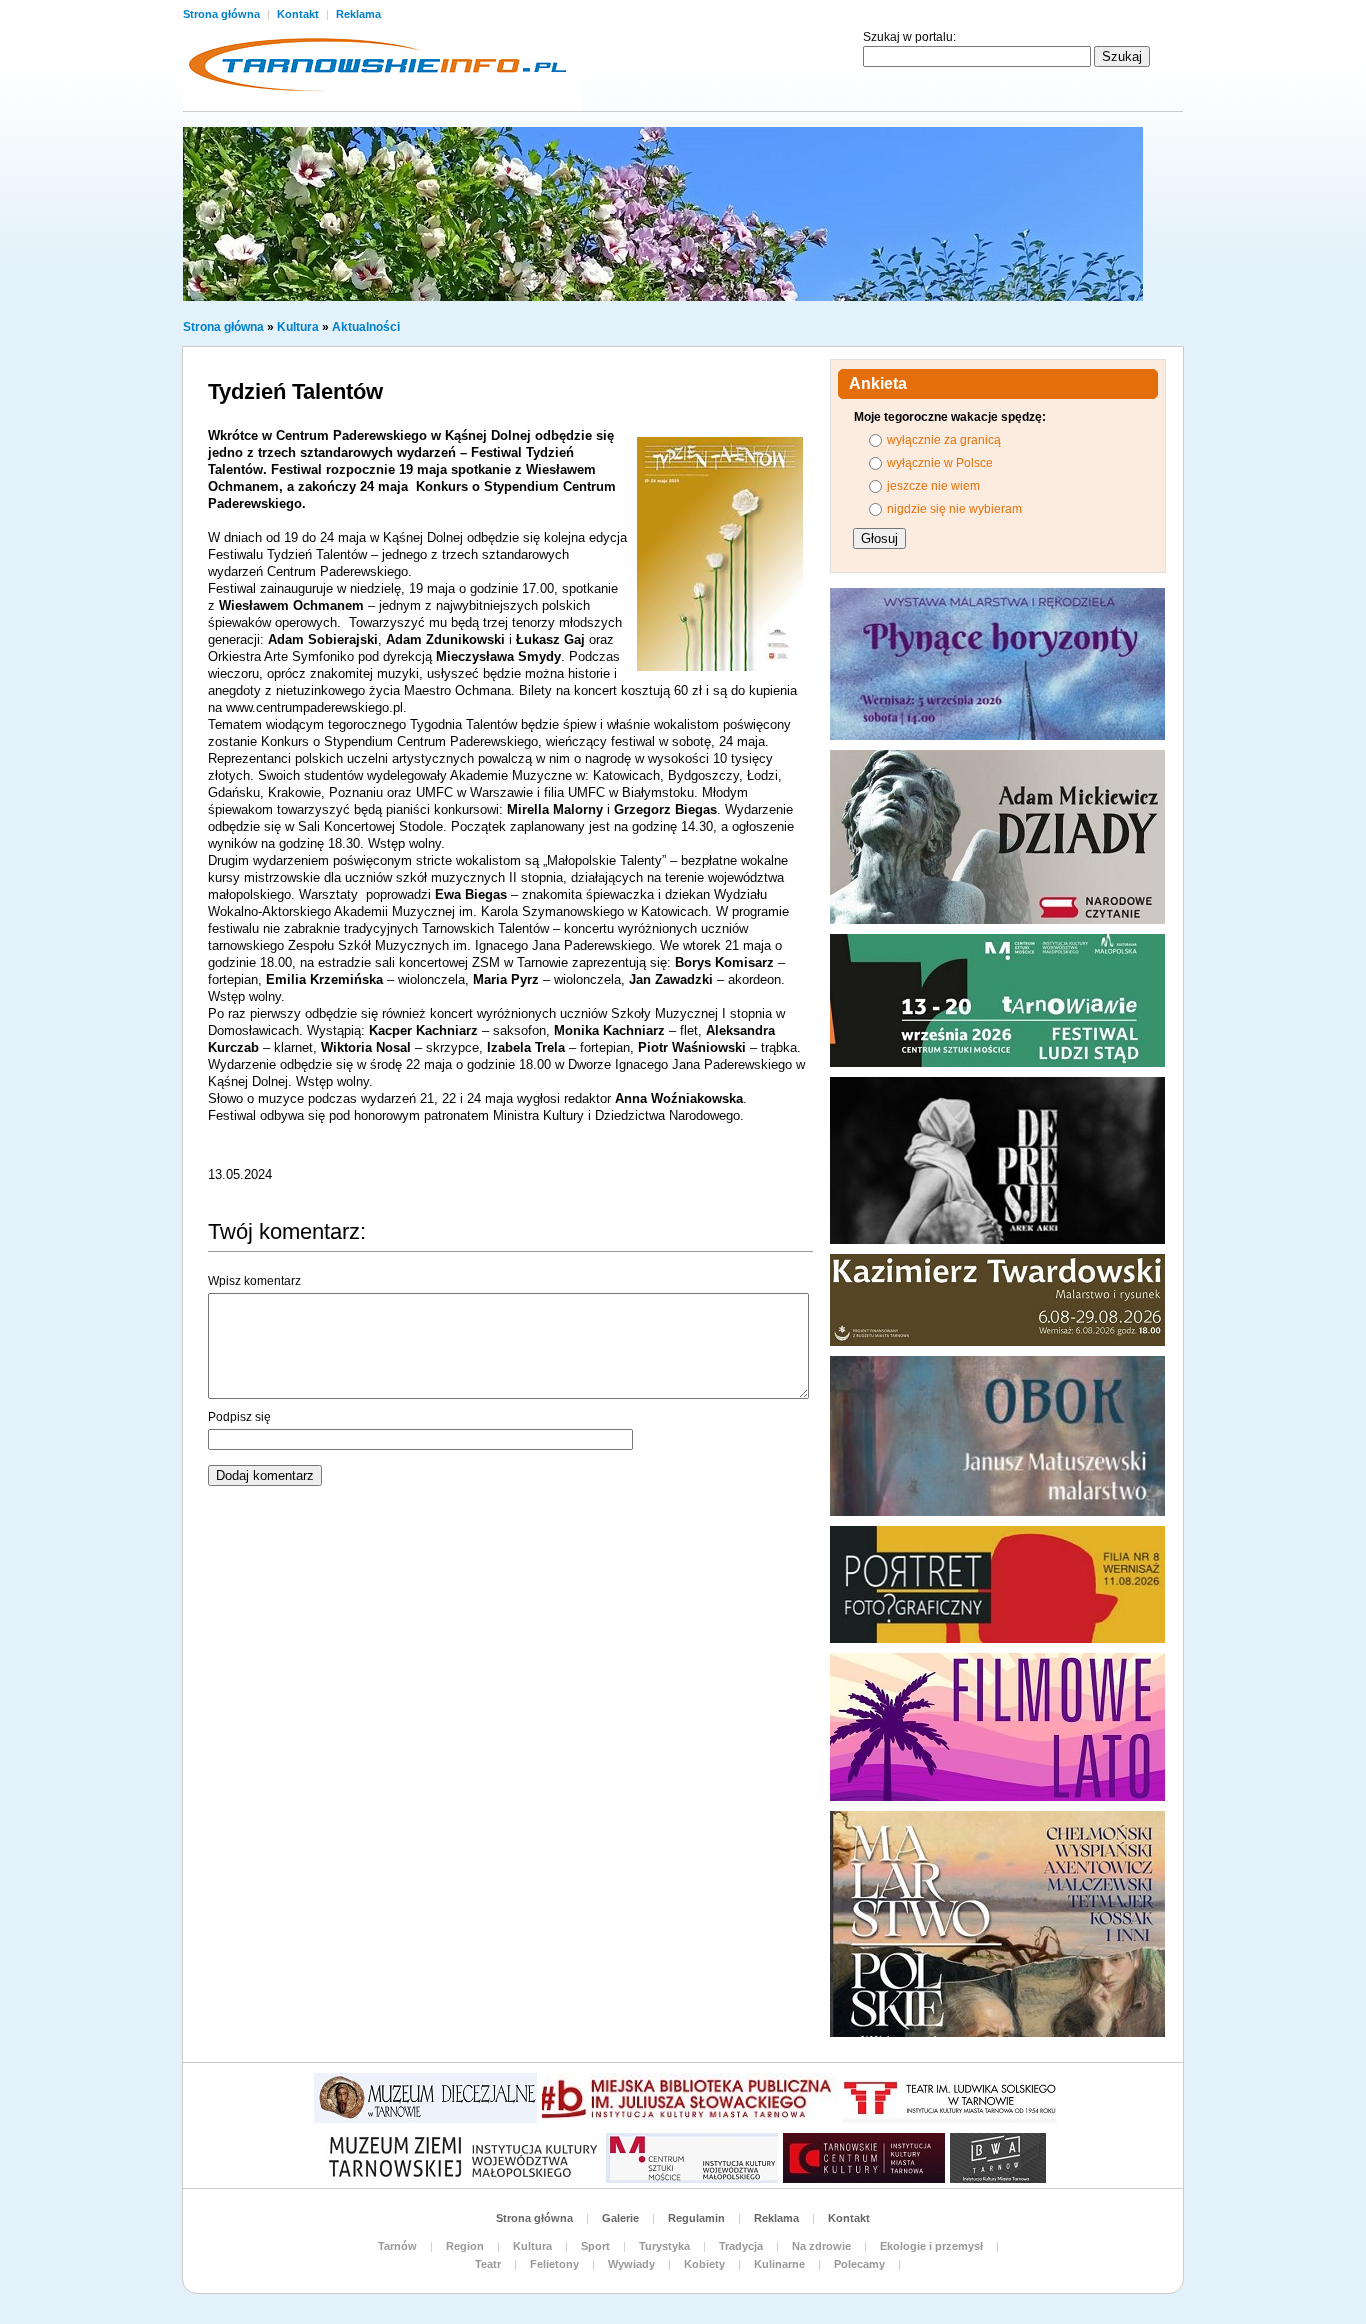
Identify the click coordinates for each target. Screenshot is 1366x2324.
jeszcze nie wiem (933, 486)
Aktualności (366, 327)
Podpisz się (239, 1417)
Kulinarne (779, 2264)
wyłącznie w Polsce (940, 463)
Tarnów (397, 2246)
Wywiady (631, 2264)
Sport (595, 2246)
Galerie (620, 2218)
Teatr (488, 2264)
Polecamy (859, 2264)
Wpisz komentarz (254, 1281)
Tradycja (741, 2246)
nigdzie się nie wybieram (954, 509)
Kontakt (299, 14)
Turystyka (664, 2246)
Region (465, 2246)
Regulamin (696, 2218)
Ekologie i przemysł (931, 2246)
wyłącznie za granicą (944, 440)
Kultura (298, 327)
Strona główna (223, 14)
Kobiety (704, 2264)
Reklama (358, 14)
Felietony (554, 2264)
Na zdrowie (821, 2246)
